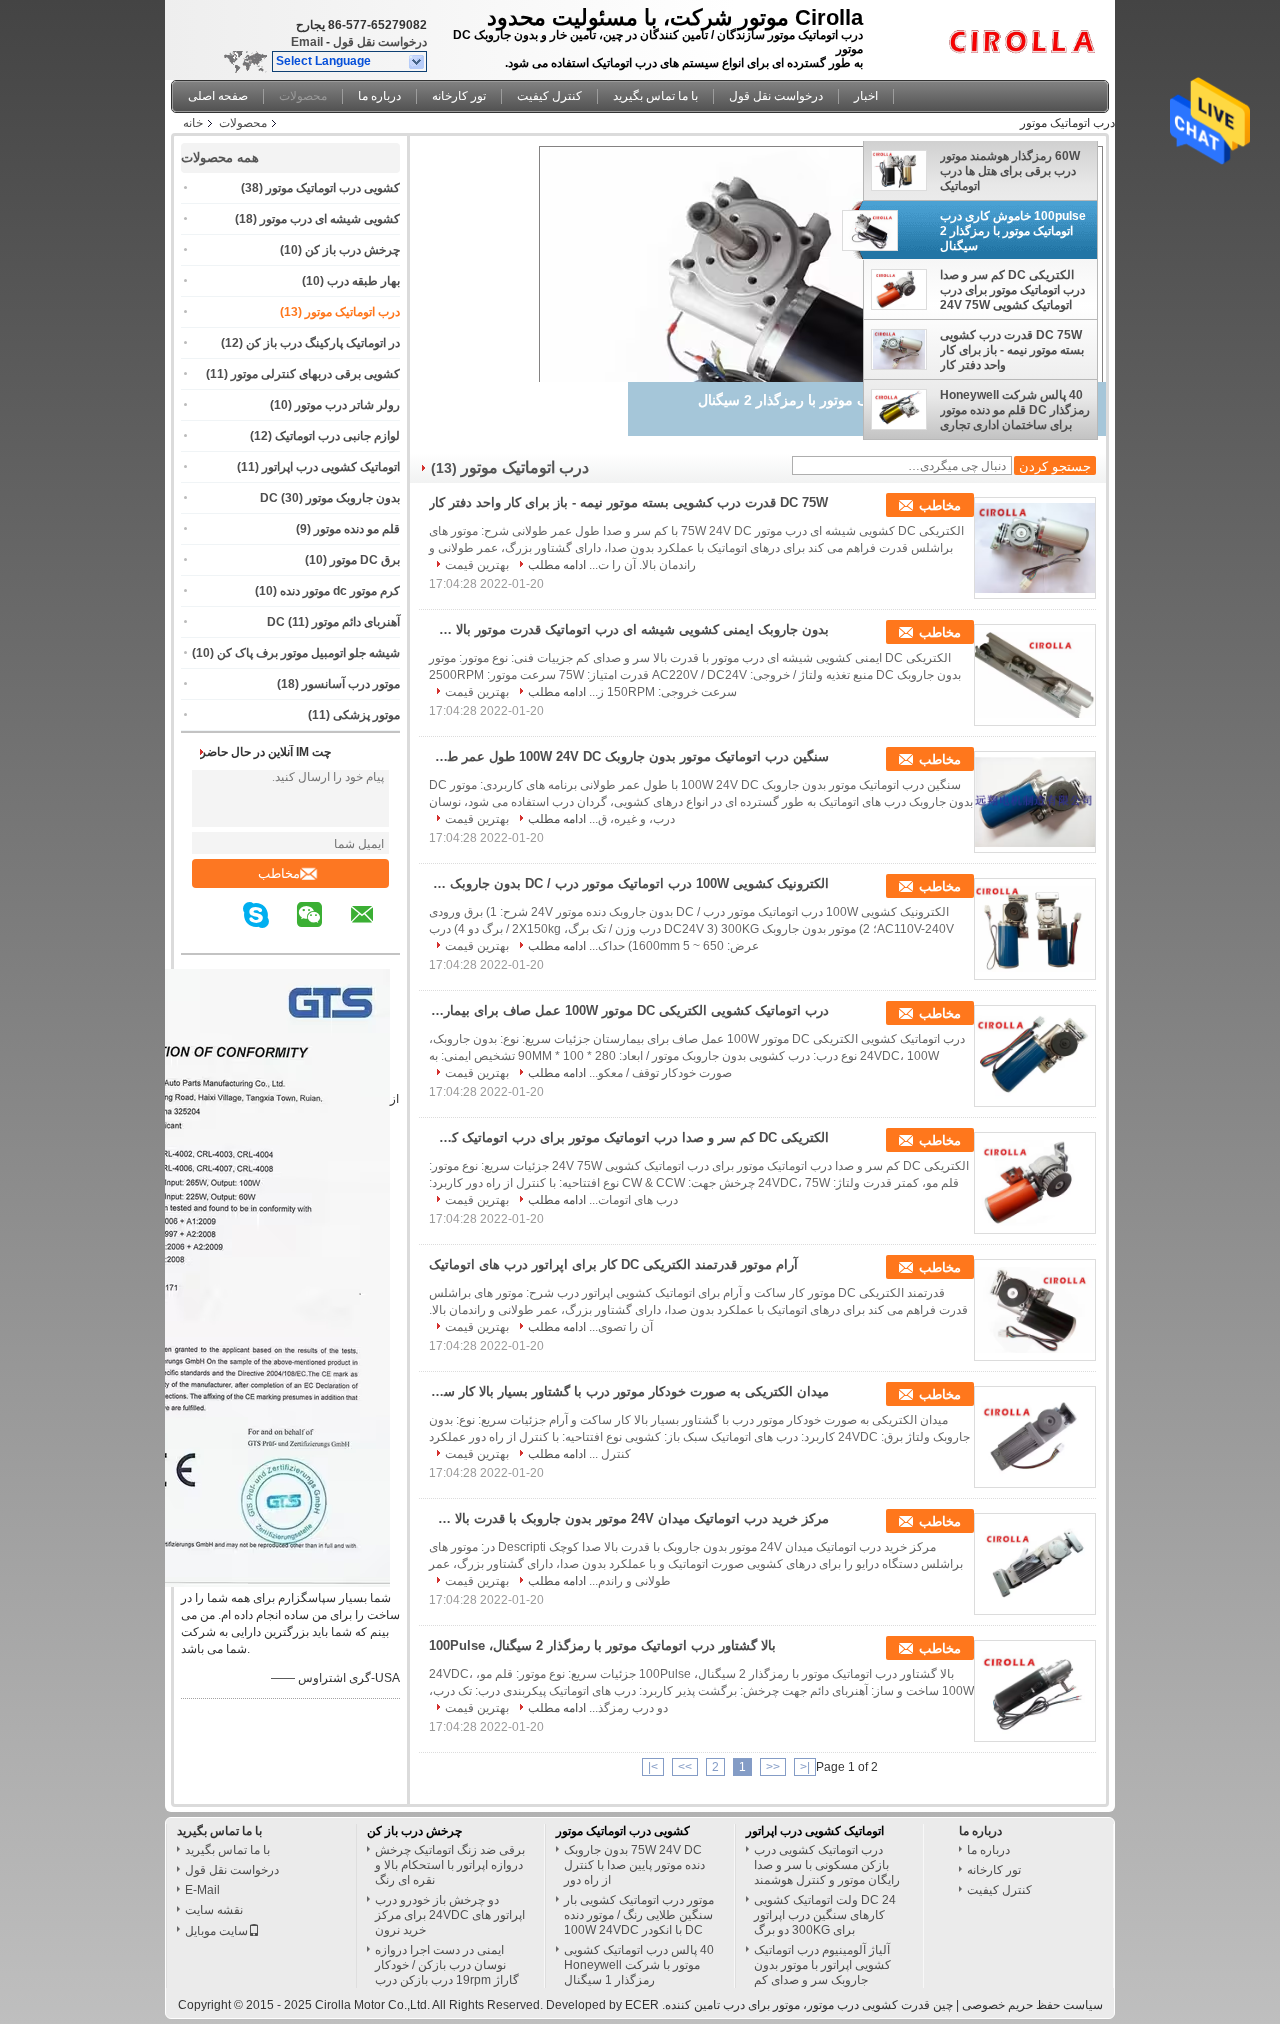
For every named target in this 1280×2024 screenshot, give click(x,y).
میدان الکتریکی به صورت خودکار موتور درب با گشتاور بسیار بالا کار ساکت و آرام (629, 1391)
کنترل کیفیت (549, 96)
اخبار (866, 96)
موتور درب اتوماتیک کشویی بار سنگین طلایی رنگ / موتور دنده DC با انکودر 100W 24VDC (639, 1915)
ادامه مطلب (557, 565)
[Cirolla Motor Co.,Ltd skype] (268, 929)
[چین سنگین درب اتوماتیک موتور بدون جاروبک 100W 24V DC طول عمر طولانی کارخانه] (1035, 802)
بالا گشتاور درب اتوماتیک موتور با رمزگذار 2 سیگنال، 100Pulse (602, 1645)
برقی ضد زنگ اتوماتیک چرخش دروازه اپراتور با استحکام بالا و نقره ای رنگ (450, 1865)
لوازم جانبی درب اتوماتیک (337, 436)
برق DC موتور (365, 560)
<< (773, 1767)
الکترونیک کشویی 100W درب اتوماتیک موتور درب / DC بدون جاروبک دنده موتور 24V (629, 883)
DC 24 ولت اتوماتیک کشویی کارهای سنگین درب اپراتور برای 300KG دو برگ (825, 1915)
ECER (642, 2005)
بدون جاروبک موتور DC (330, 498)
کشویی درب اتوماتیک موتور (333, 188)
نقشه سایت (214, 1910)
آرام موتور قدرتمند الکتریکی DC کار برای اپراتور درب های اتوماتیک (613, 1264)
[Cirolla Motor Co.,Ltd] (417, 62)
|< (805, 1767)
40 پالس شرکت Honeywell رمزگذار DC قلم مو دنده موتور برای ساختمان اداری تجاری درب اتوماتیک (1015, 410)
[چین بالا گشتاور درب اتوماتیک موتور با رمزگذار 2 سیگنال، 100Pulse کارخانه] (1035, 1691)
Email (307, 42)
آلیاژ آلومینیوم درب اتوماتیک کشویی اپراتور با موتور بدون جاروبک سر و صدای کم (822, 1965)
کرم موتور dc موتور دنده (340, 591)
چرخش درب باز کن (352, 250)
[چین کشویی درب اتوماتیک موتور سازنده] (1027, 35)
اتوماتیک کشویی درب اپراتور (331, 467)
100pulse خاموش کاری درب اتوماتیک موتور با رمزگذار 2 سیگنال (1013, 231)
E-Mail (202, 1890)
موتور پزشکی (366, 715)
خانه (193, 123)
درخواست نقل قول (380, 42)
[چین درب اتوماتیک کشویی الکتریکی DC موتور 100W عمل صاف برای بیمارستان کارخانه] (1035, 1056)
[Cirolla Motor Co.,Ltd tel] (227, 936)
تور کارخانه (459, 96)
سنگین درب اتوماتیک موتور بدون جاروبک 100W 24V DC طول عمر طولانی (629, 756)
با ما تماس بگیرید (655, 96)
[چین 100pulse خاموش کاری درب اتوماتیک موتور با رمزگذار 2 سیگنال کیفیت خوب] (821, 347)
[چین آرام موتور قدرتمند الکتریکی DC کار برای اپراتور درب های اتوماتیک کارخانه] (1035, 1310)
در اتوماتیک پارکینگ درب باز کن (323, 343)
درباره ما (379, 96)
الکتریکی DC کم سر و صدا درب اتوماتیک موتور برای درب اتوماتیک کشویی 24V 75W (1012, 290)
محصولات (303, 96)
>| (653, 1767)
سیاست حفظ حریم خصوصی (1032, 2005)
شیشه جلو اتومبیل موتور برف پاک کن (308, 653)
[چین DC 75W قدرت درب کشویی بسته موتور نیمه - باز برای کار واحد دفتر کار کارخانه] (1035, 548)
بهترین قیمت (477, 565)
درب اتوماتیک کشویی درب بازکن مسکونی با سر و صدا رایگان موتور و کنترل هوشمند (827, 1865)
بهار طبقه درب (363, 281)
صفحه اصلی (218, 96)
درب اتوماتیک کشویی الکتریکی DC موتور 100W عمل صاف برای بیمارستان (629, 1010)
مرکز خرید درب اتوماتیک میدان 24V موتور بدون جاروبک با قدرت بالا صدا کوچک (629, 1518)
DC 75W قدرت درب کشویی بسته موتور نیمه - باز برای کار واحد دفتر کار (1012, 350)
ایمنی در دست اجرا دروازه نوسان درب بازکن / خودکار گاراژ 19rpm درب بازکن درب (447, 1965)
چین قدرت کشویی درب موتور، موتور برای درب (838, 2005)
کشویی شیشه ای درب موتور (330, 219)
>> (685, 1767)
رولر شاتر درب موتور (347, 405)
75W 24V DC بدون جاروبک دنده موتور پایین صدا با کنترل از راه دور (634, 1865)
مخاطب (279, 873)
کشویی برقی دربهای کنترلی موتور (315, 374)
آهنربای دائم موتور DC (333, 622)
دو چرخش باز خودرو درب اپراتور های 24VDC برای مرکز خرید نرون (450, 1915)
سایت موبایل (216, 1931)
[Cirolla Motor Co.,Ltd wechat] (322, 929)
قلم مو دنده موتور (357, 529)
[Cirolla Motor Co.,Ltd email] (375, 929)
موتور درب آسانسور (351, 684)
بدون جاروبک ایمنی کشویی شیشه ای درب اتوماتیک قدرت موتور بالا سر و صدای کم (629, 629)
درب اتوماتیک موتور (352, 312)
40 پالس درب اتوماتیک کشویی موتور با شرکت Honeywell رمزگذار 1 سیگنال (639, 1965)
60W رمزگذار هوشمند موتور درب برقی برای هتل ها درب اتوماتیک (1010, 171)
